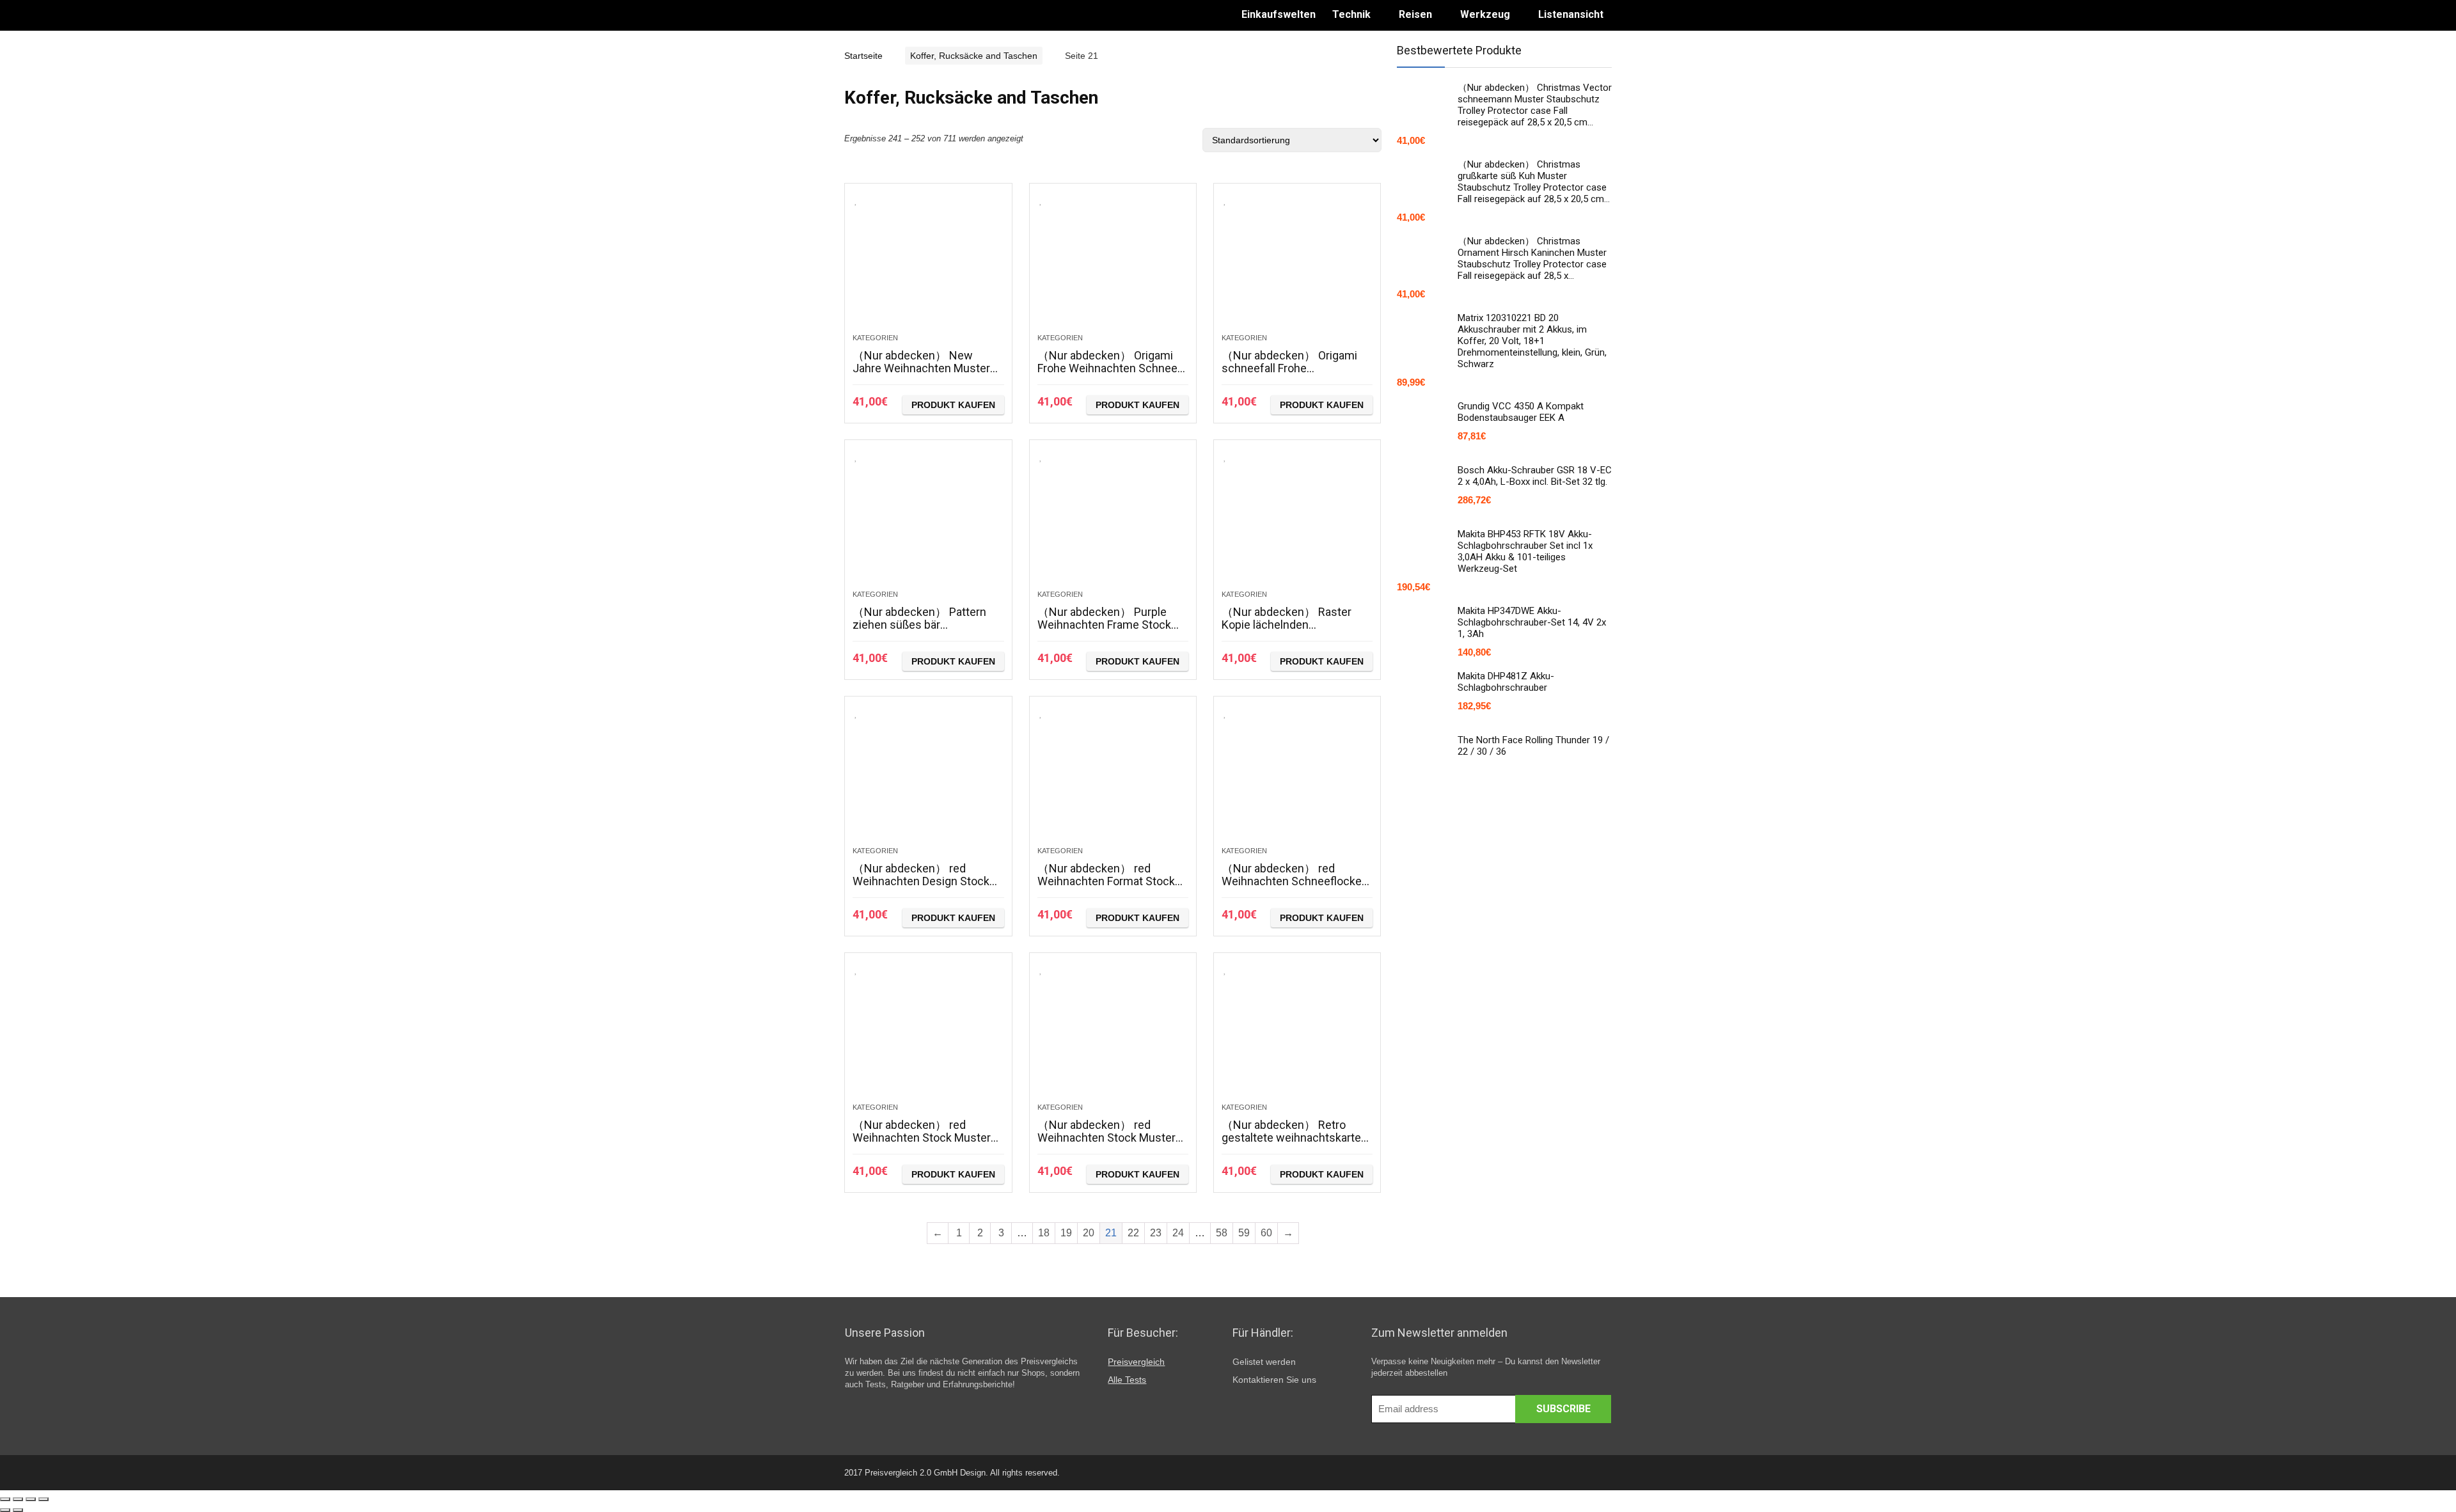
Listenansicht (1571, 14)
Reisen (1415, 14)
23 (1156, 1233)
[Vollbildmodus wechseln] (31, 1499)
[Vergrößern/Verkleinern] (43, 1499)
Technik (1351, 14)
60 (1266, 1233)
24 (1178, 1233)
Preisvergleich (1136, 1362)
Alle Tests (1127, 1380)
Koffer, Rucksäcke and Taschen (974, 56)
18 (1044, 1233)
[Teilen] (18, 1499)
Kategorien (875, 338)
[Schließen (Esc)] (5, 1499)
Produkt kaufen (953, 405)
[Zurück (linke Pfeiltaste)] (5, 1510)
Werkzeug (1485, 14)
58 (1222, 1233)
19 (1066, 1233)
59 (1244, 1233)
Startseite (863, 56)
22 (1133, 1233)
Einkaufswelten (1279, 14)
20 (1089, 1233)
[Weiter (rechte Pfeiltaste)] (18, 1510)
